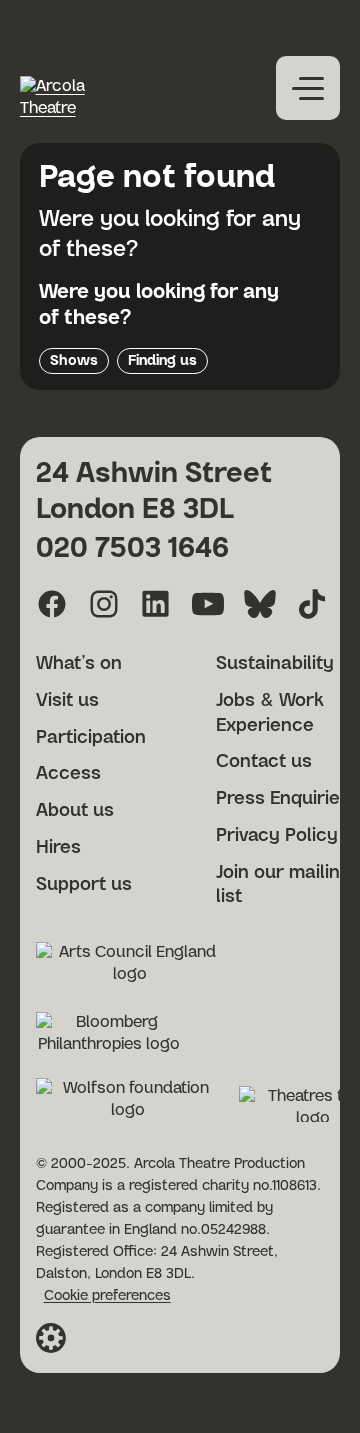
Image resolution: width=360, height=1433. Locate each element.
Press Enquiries (283, 799)
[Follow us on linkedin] (156, 604)
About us (75, 811)
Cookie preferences (107, 1296)
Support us (84, 885)
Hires (58, 848)
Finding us (162, 361)
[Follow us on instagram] (104, 604)
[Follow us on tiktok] (312, 604)
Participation (91, 738)
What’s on (79, 664)
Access (68, 774)
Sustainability (275, 664)
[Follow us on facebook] (52, 604)
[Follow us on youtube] (208, 604)
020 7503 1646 (132, 549)
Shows (74, 361)
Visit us (67, 701)
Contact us (264, 762)
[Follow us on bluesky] (260, 604)
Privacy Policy (277, 836)
